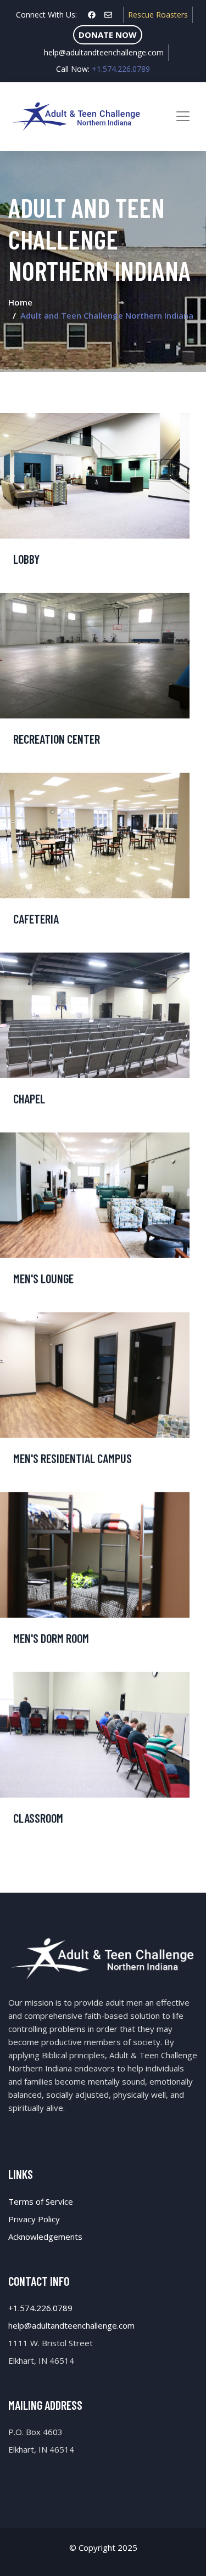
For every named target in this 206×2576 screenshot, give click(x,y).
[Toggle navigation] (183, 116)
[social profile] (92, 15)
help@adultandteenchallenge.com (104, 52)
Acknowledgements (45, 2237)
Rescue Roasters (158, 15)
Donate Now (108, 35)
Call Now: (103, 69)
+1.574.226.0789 (40, 2308)
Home (20, 302)
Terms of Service (41, 2201)
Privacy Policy (34, 2219)
